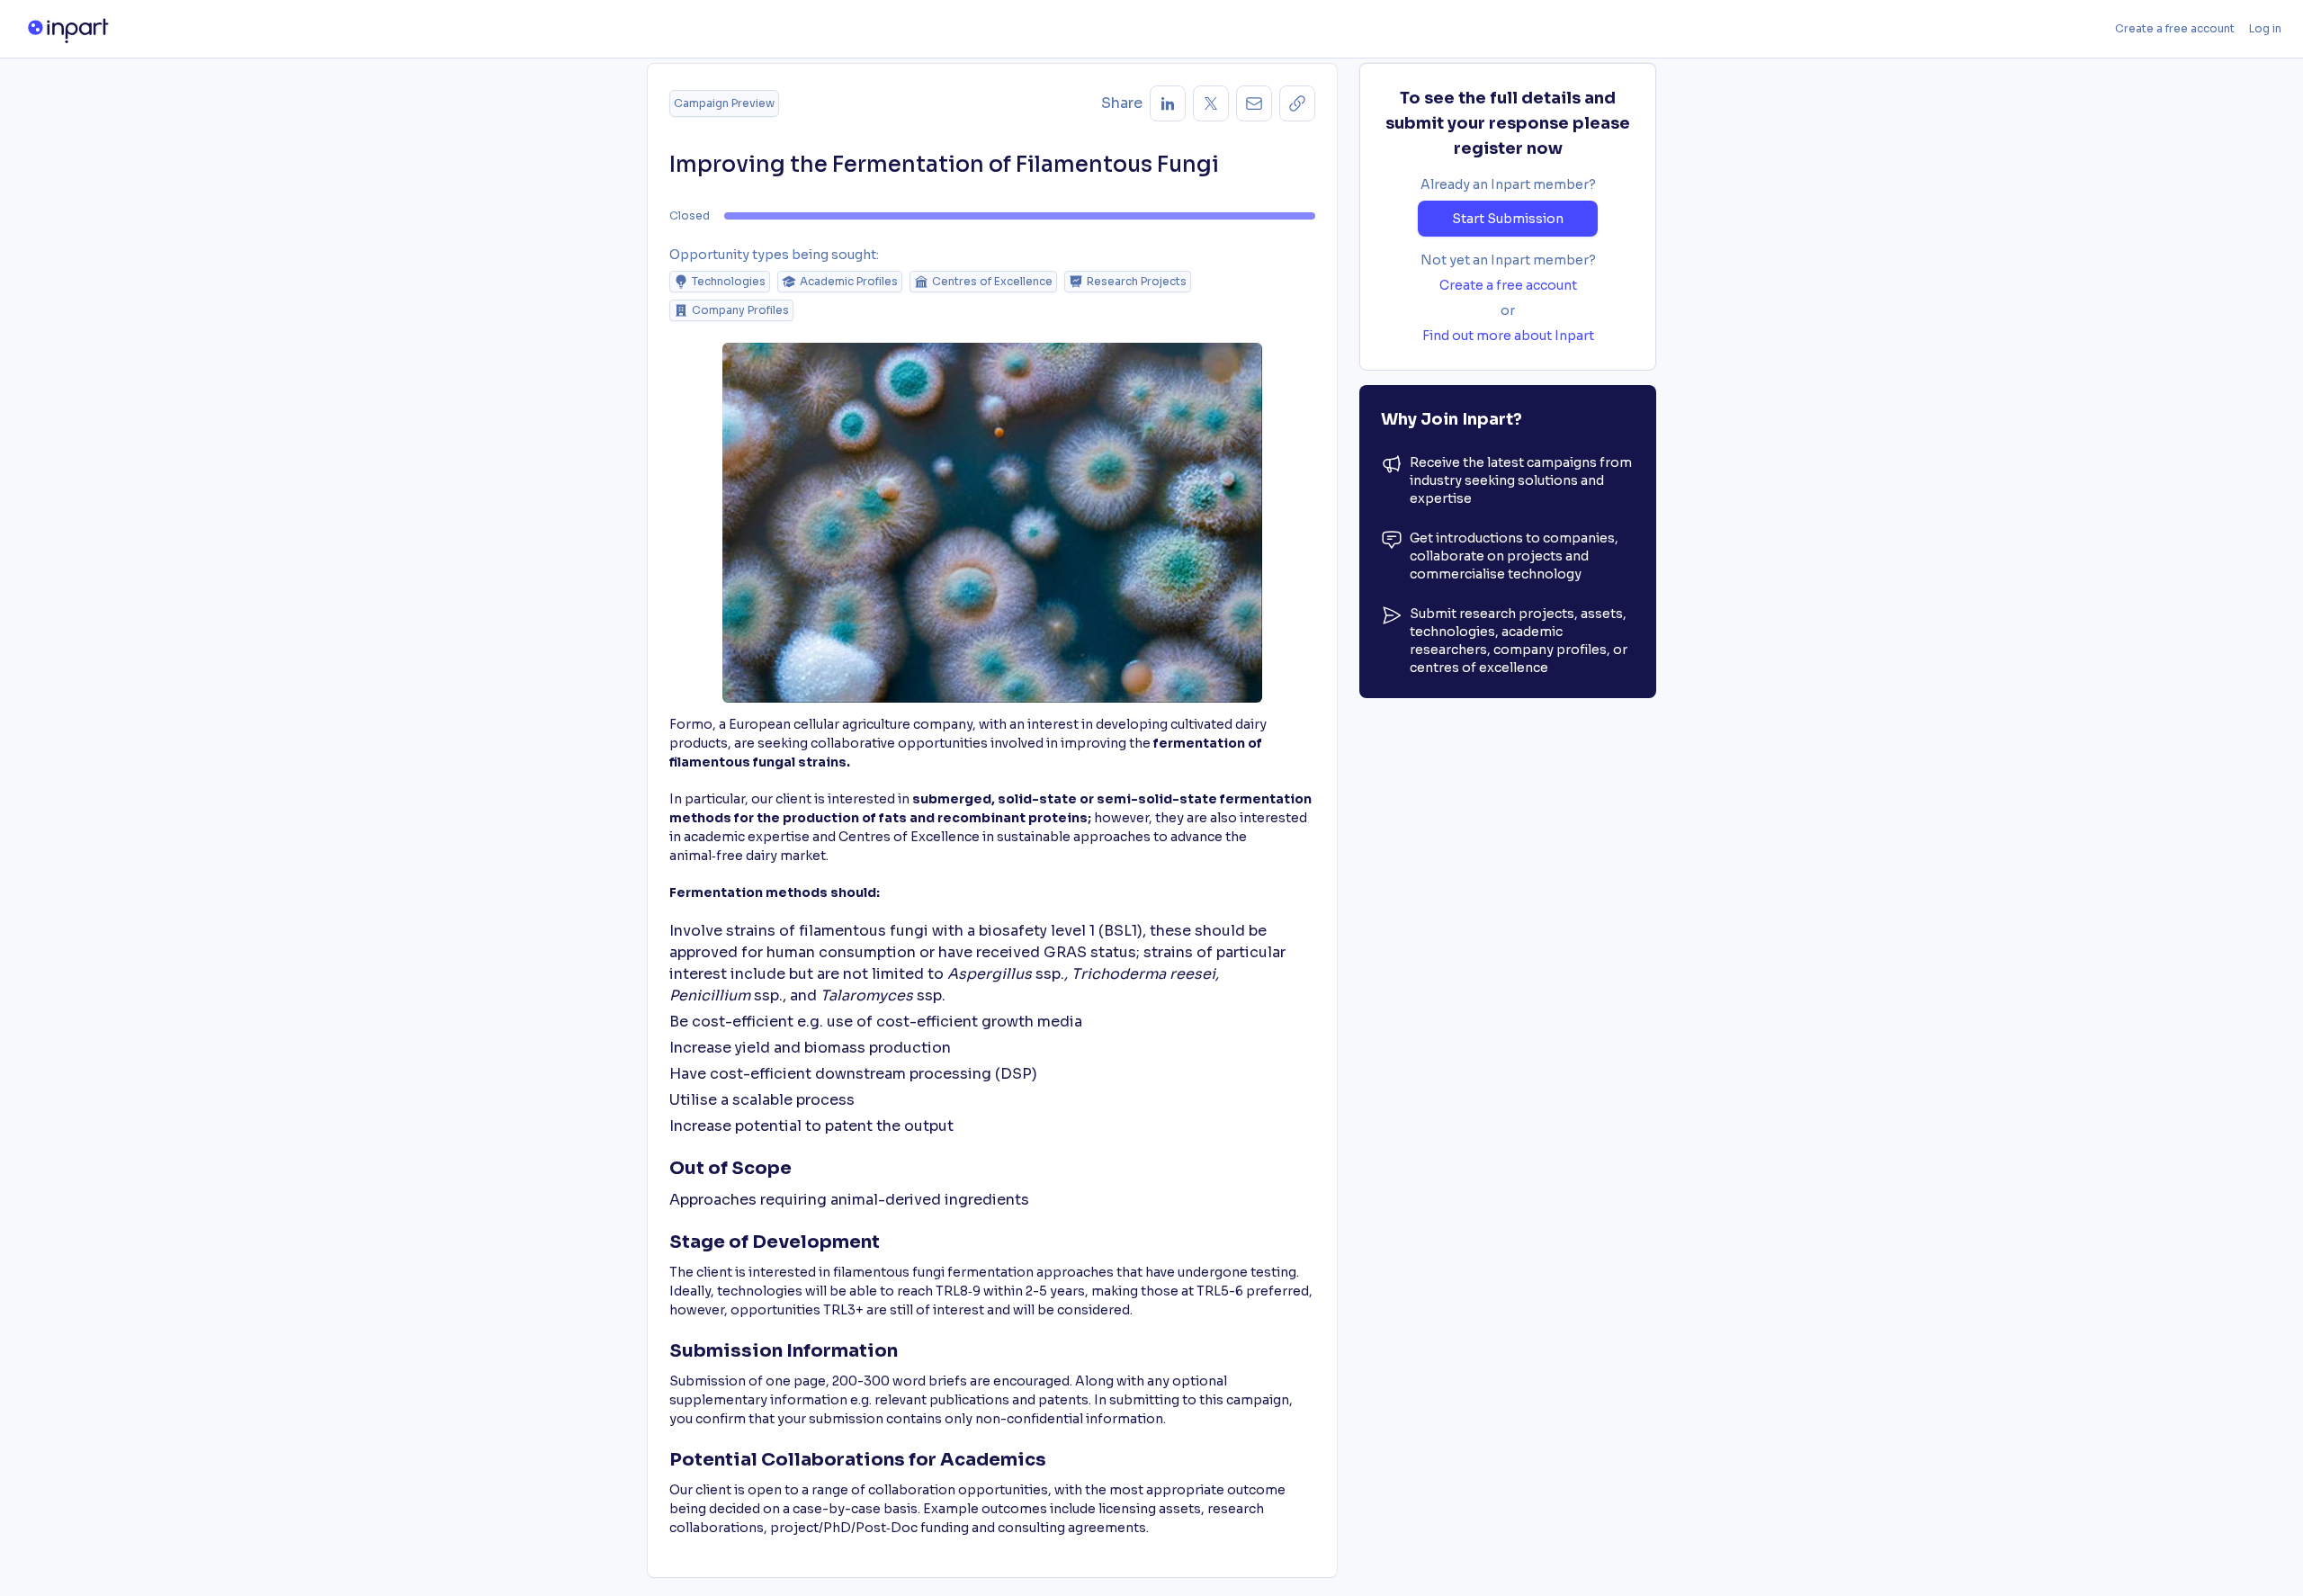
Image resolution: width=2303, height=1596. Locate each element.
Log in (2265, 28)
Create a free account (2175, 28)
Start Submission (1508, 219)
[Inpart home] (68, 29)
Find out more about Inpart (1508, 336)
